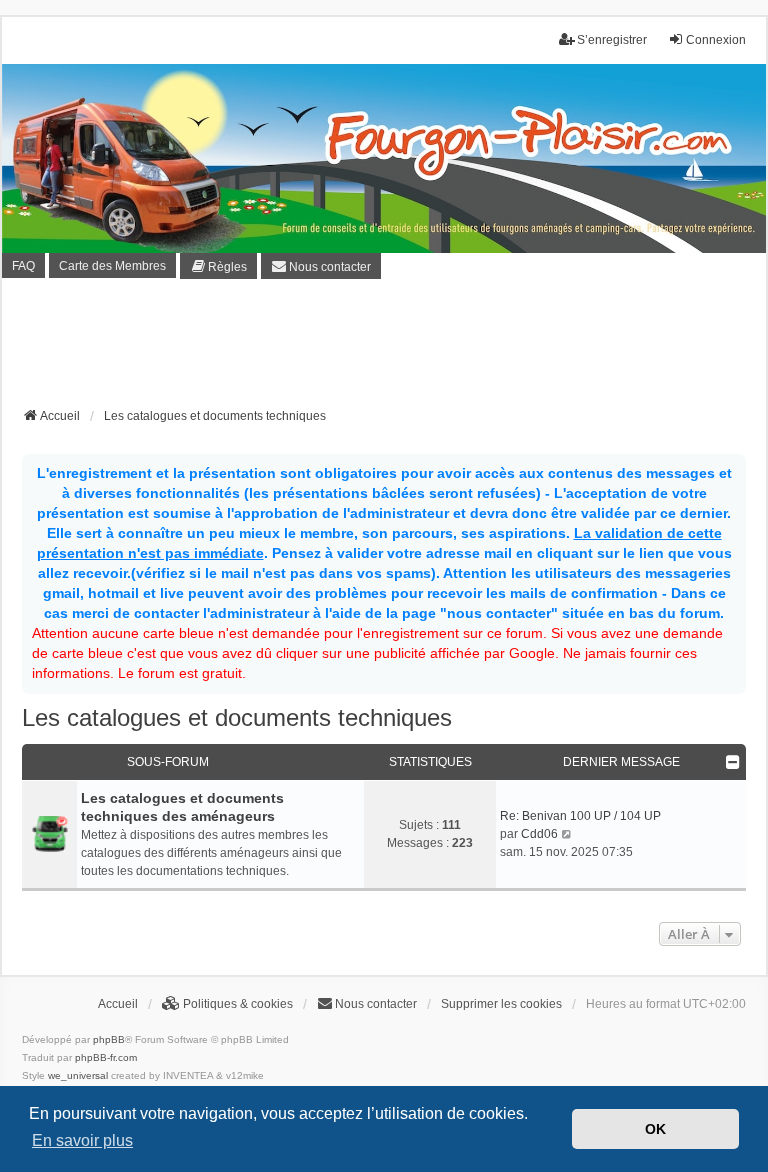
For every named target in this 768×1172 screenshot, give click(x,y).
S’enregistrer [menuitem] (612, 40)
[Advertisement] (386, 349)
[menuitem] (218, 266)
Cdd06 (539, 834)
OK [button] (655, 1129)
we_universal (78, 1075)
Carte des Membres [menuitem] (112, 266)
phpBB (109, 1039)
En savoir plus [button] (82, 1140)
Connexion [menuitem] (716, 40)
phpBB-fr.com (106, 1057)
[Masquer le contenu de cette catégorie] (733, 762)
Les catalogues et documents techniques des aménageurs (182, 807)
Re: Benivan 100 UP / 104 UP (580, 816)
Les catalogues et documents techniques (237, 717)
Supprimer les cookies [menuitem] (501, 1004)
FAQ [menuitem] (23, 266)
